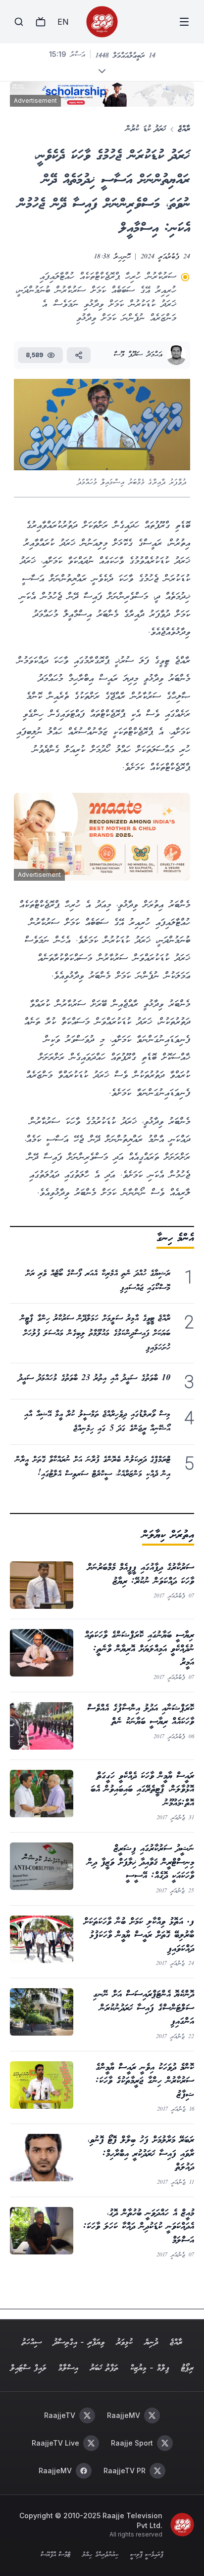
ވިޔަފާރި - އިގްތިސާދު (79, 2343)
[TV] (41, 22)
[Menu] (184, 22)
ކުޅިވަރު (125, 2343)
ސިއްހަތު (32, 2343)
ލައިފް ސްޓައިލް (28, 2368)
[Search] (19, 22)
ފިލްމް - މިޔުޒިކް (150, 2368)
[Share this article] (79, 355)
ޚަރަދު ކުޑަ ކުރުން (146, 129)
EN (63, 22)
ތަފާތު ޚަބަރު (104, 2368)
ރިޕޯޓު (187, 2368)
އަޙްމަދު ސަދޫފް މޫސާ (138, 355)
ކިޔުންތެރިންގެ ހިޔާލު (100, 2555)
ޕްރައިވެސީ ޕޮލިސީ (147, 2555)
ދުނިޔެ (151, 2343)
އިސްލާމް (68, 2368)
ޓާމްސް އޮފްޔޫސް (55, 2555)
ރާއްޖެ (184, 129)
